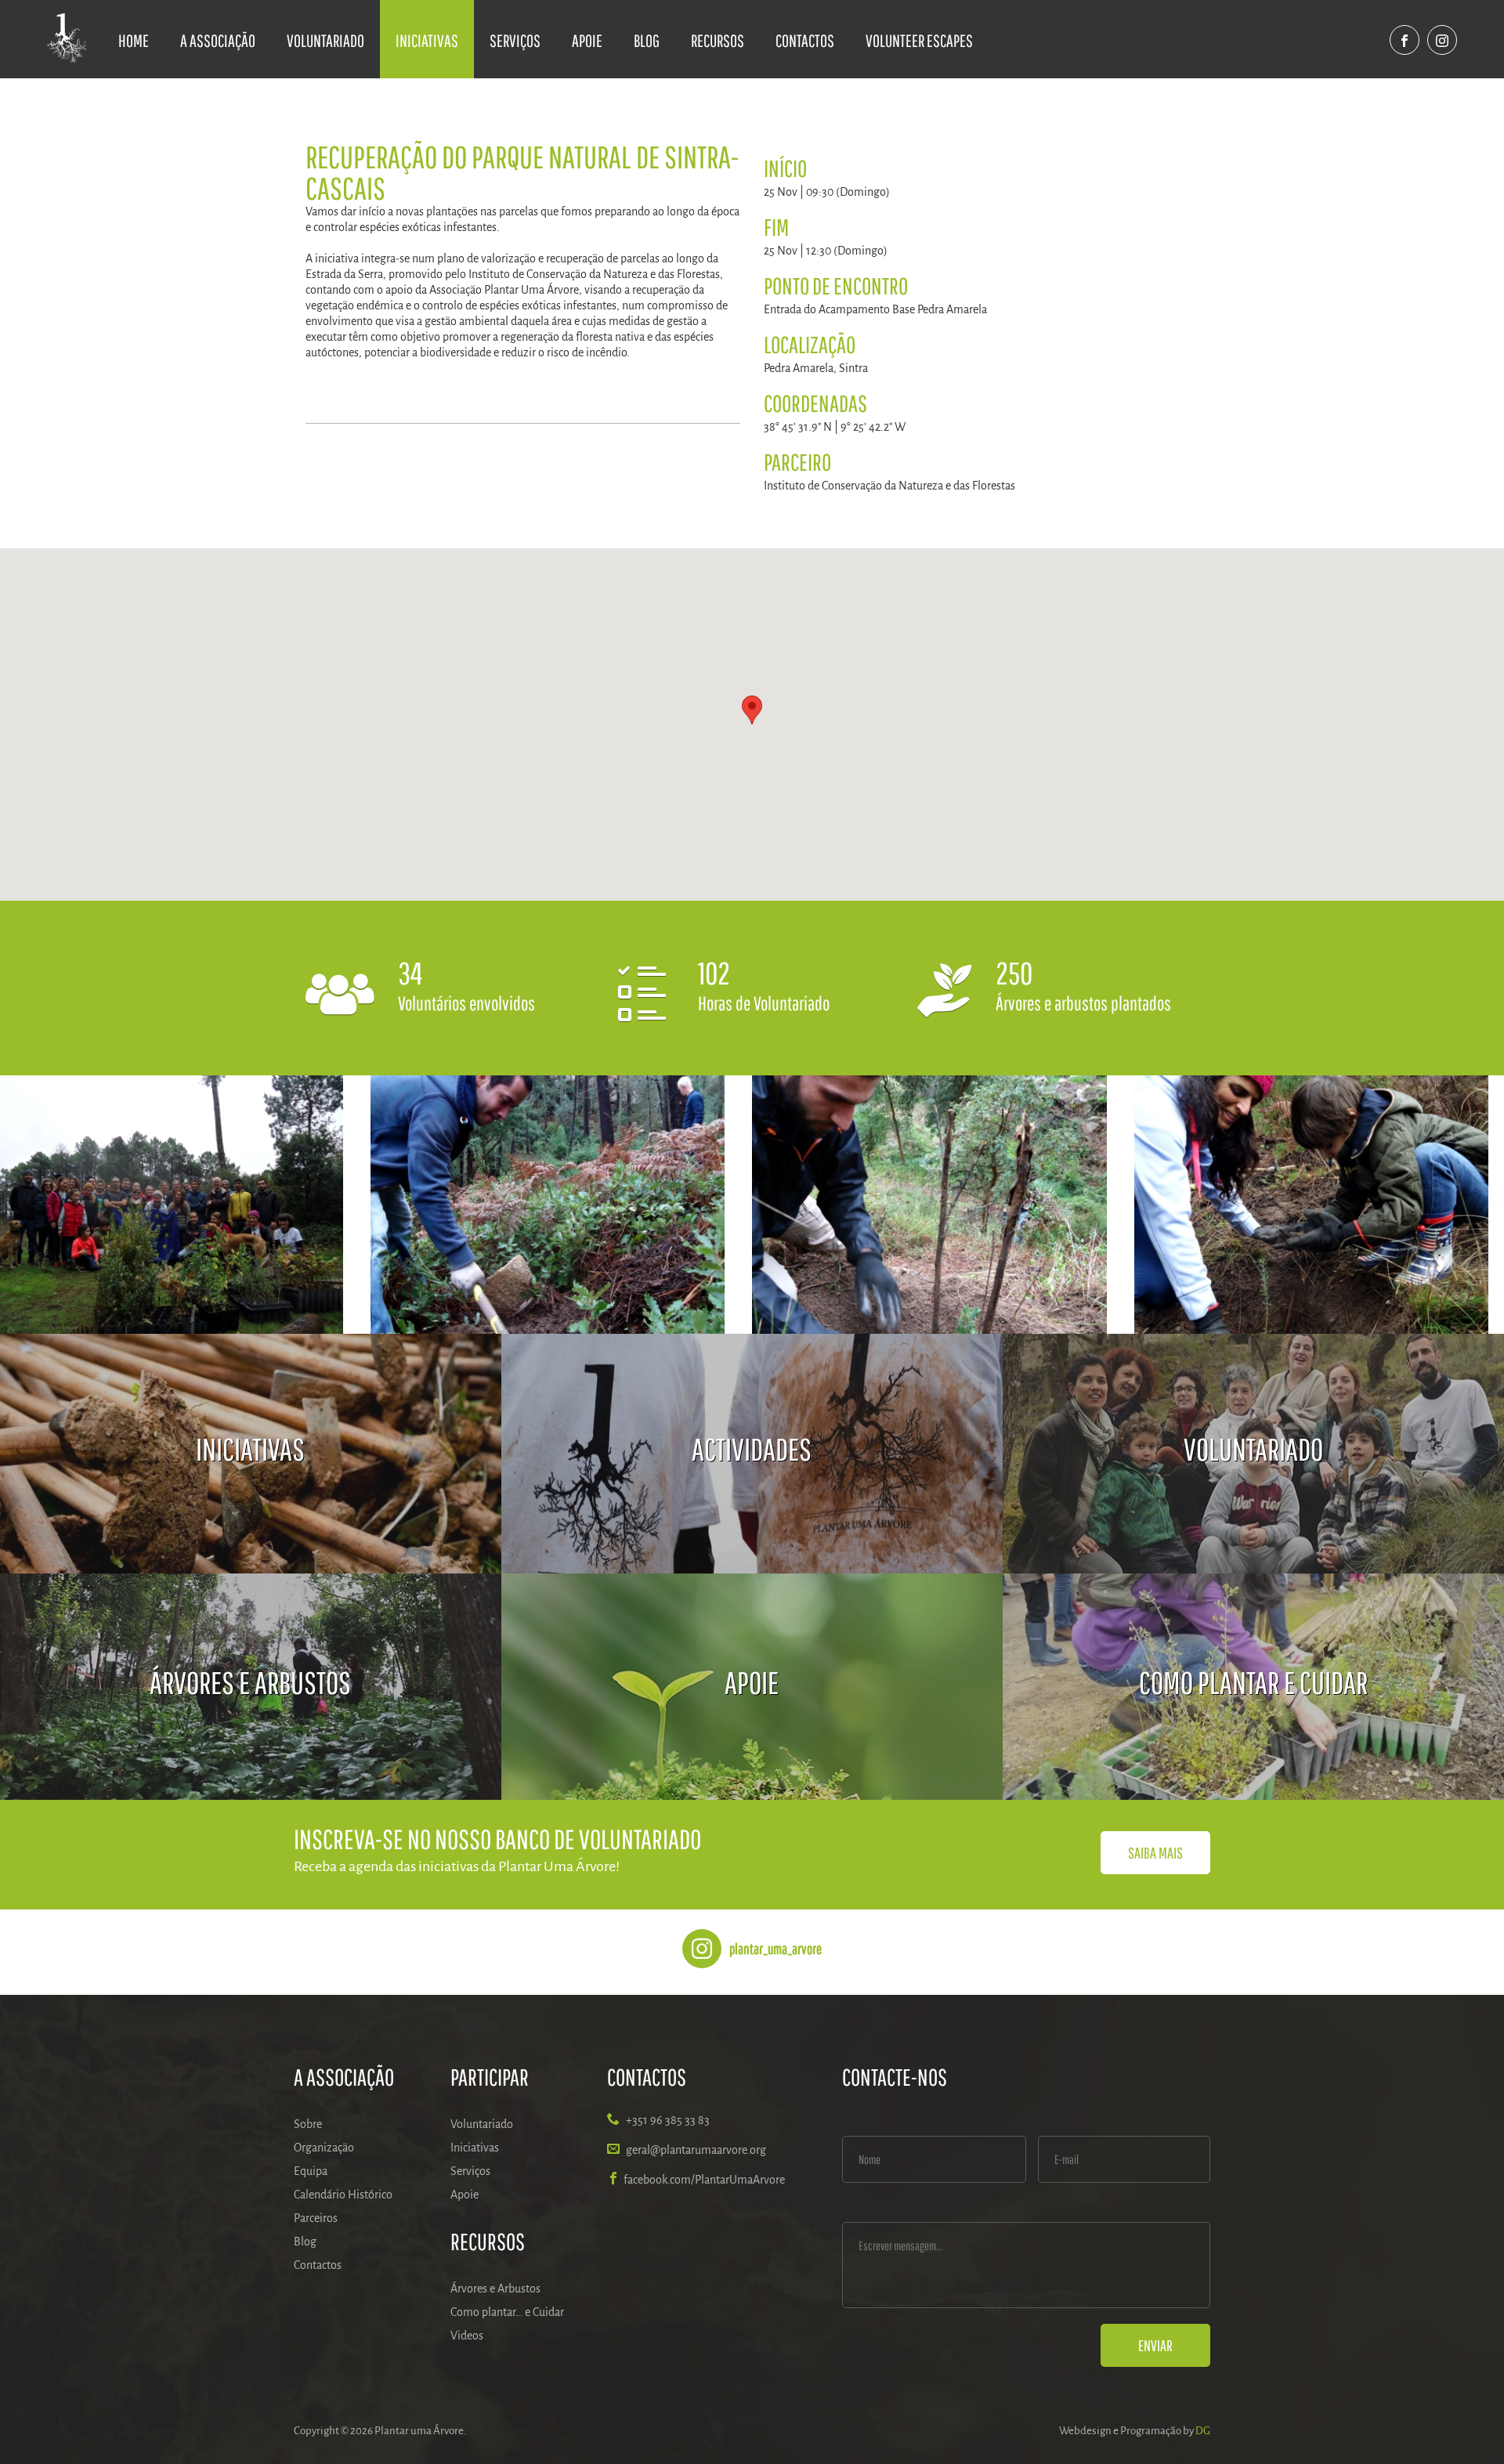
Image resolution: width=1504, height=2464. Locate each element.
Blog (647, 40)
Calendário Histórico (343, 2195)
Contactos (805, 40)
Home (134, 40)
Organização (324, 2148)
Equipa (311, 2171)
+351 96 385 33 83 (668, 2120)
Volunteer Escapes (919, 40)
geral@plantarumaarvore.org (696, 2150)
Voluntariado (325, 40)
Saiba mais (1155, 1853)
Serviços (515, 40)
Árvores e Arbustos (495, 2289)
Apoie (587, 40)
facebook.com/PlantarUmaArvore (704, 2180)
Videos (467, 2336)
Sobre (308, 2124)
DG (1203, 2431)
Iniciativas (427, 40)
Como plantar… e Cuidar (507, 2312)
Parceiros (316, 2218)
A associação (218, 40)
